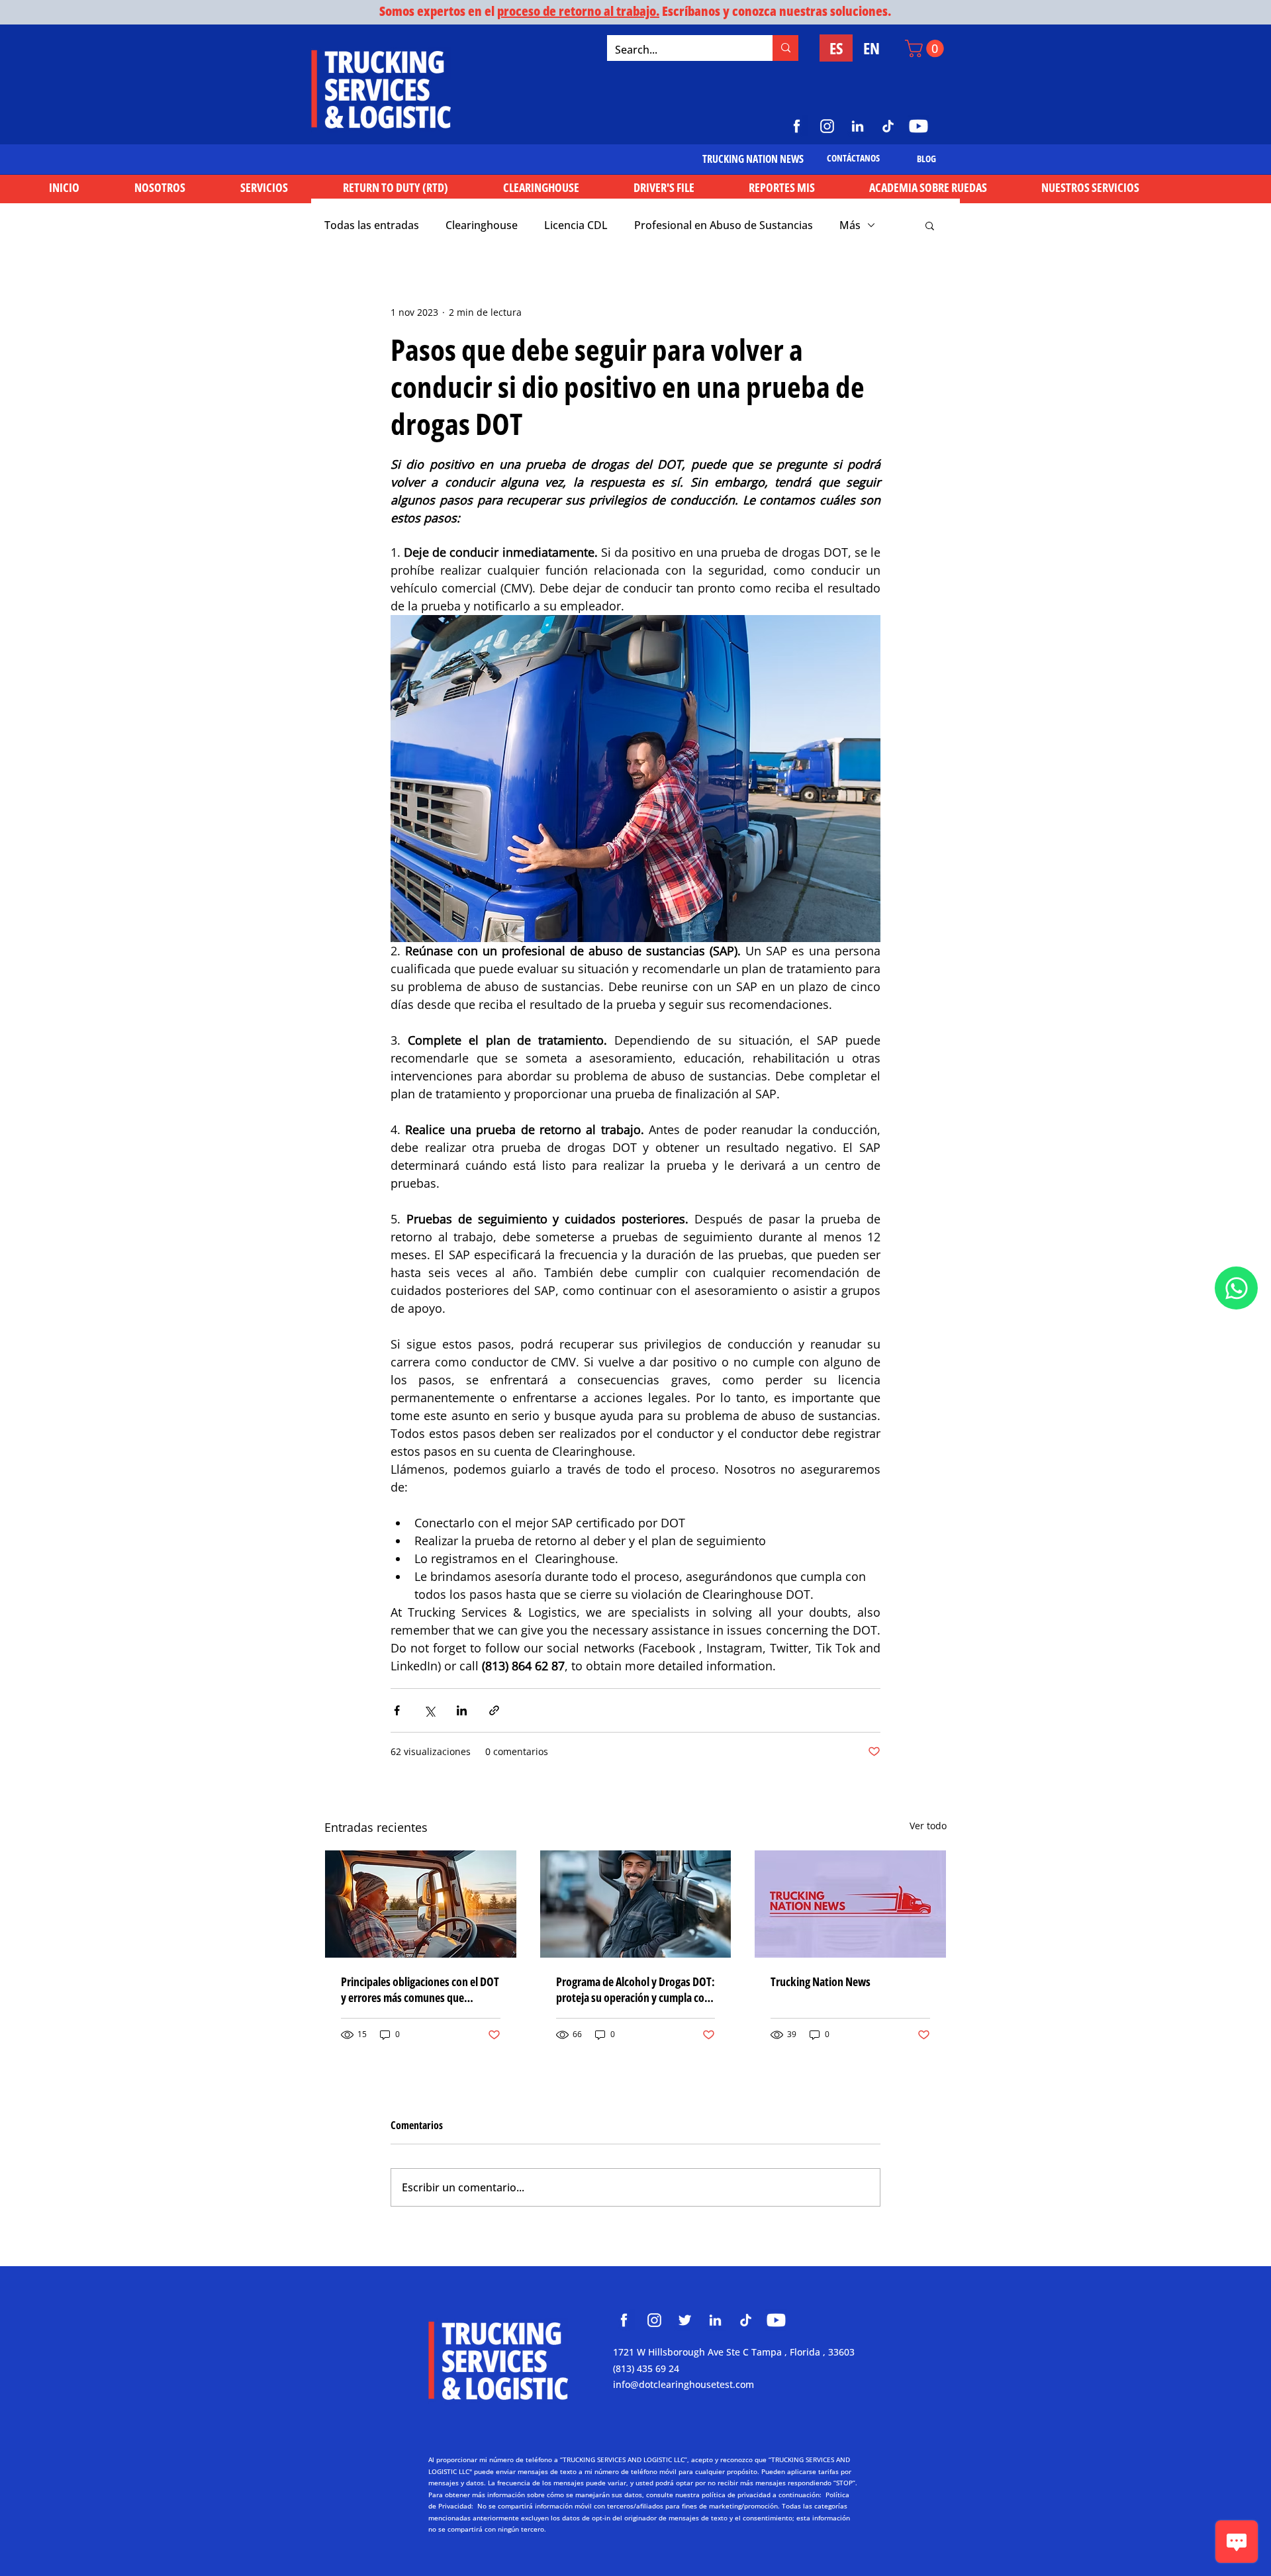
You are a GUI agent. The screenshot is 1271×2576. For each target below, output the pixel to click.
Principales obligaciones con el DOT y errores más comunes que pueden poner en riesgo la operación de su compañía (420, 1989)
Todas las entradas (372, 225)
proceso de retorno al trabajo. (578, 11)
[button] (926, 49)
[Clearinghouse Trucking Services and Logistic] (624, 2320)
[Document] (1236, 1288)
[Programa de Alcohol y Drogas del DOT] (636, 1904)
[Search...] (785, 48)
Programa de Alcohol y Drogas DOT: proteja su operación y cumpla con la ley (635, 1989)
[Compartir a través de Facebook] (397, 1710)
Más (850, 225)
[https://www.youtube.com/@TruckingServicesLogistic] (918, 126)
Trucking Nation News (821, 1981)
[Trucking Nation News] (850, 1904)
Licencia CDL (576, 225)
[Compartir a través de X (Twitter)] (429, 1710)
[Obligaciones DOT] (421, 1904)
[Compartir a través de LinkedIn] (462, 1710)
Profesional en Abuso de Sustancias (724, 225)
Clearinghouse (482, 225)
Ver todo (928, 1826)
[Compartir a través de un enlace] (494, 1710)
